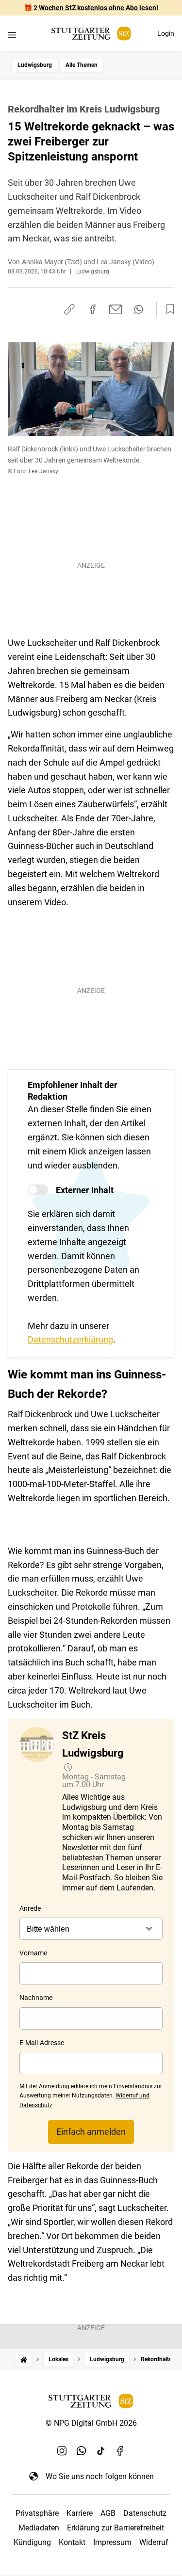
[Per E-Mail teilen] (116, 309)
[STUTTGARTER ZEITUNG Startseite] (91, 34)
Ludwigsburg (35, 65)
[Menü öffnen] (12, 35)
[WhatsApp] (82, 2451)
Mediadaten (39, 2528)
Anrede (30, 1908)
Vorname (33, 1953)
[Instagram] (62, 2451)
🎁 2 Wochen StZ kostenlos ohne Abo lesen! (91, 8)
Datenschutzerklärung (70, 1339)
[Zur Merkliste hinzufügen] (167, 309)
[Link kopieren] (69, 309)
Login (166, 33)
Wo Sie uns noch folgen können (100, 2476)
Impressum (112, 2542)
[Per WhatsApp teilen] (139, 309)
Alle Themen (82, 65)
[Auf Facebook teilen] (93, 309)
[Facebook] (120, 2451)
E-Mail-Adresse (42, 2043)
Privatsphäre (37, 2513)
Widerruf (154, 2542)
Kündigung (32, 2542)
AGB (108, 2513)
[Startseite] (24, 2360)
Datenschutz (145, 2513)
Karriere (80, 2513)
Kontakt (72, 2542)
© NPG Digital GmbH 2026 (91, 2423)
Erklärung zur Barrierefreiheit (116, 2528)
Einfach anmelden (91, 2132)
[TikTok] (101, 2451)
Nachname (36, 1998)
